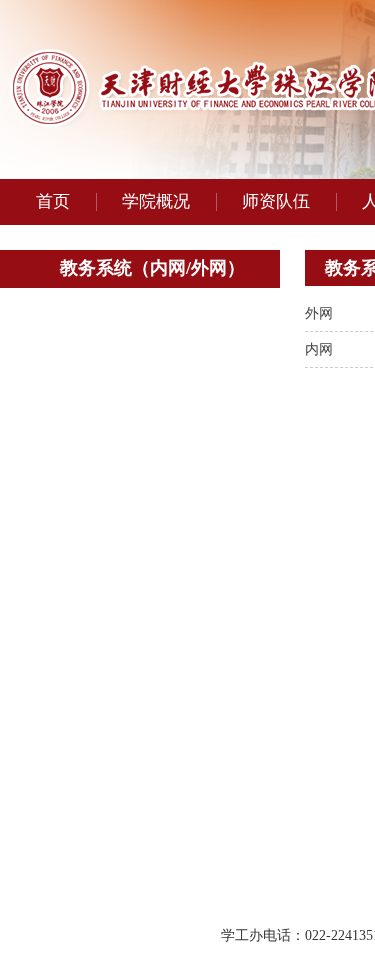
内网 (319, 349)
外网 (319, 313)
